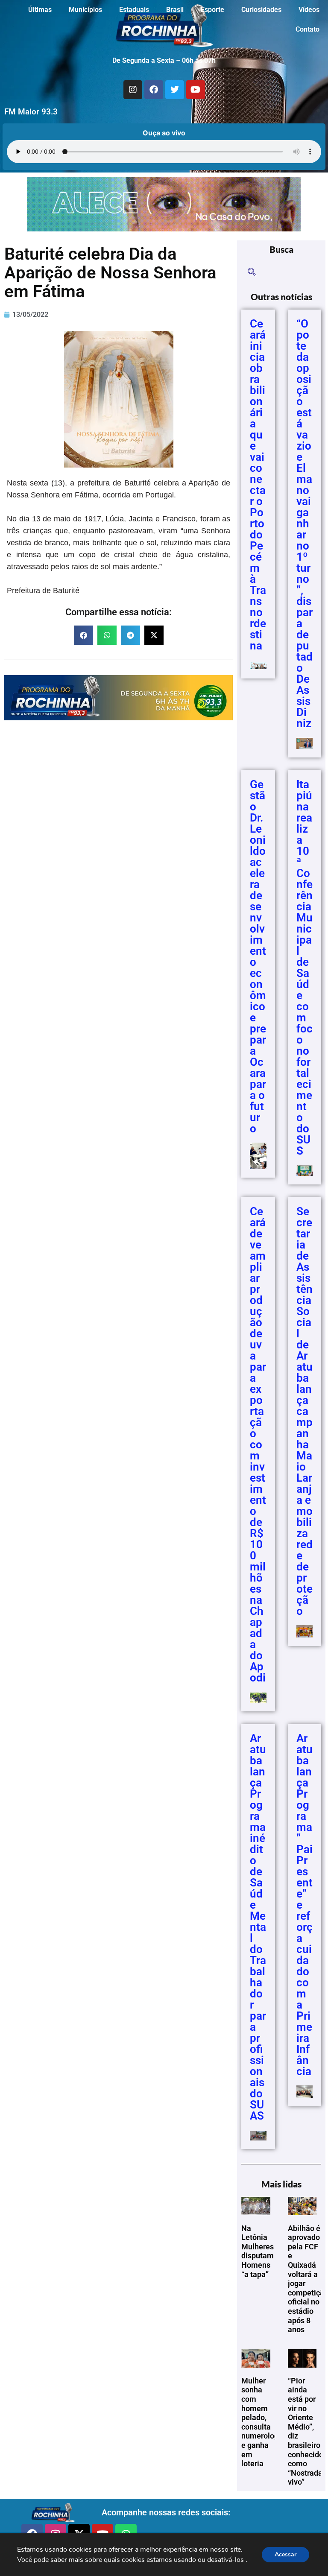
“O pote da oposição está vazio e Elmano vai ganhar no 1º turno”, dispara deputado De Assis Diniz (305, 523)
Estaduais (134, 10)
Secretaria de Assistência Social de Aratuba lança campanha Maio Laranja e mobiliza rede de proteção (305, 1411)
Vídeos (309, 10)
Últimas (40, 10)
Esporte (212, 10)
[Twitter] (175, 90)
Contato (307, 29)
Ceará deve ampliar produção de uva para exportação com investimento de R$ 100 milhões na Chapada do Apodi (258, 1444)
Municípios (85, 10)
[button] (83, 635)
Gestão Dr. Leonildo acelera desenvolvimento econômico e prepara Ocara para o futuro (258, 956)
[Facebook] (154, 90)
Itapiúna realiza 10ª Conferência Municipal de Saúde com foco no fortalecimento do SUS (305, 968)
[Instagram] (133, 90)
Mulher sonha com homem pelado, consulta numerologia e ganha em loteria (263, 2422)
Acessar (286, 2554)
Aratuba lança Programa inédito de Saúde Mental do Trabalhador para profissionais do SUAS (258, 1927)
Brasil (175, 10)
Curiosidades (261, 10)
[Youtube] (196, 90)
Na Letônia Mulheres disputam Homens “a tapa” (258, 2251)
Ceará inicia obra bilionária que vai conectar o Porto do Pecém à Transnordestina (258, 485)
